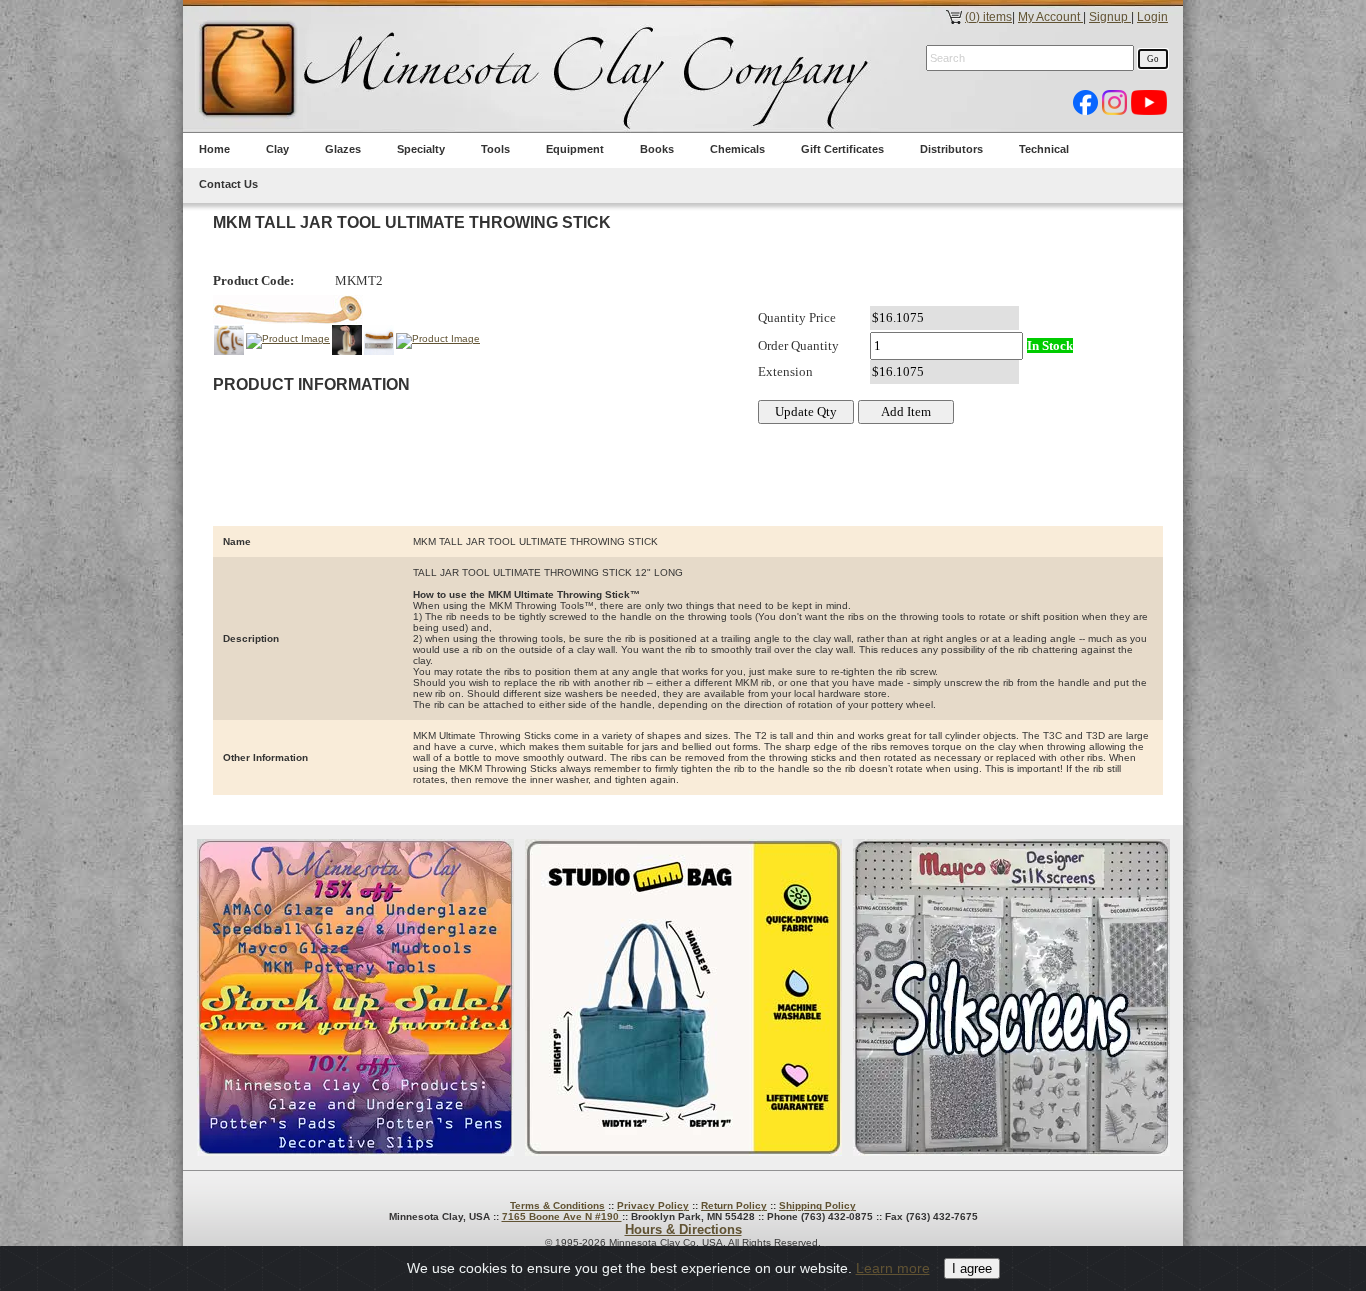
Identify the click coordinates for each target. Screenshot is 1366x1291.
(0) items (988, 17)
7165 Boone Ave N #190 (562, 1216)
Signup (1110, 17)
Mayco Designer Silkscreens (1011, 997)
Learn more (893, 1268)
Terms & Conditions (557, 1205)
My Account (1050, 17)
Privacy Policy (653, 1205)
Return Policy (734, 1205)
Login (1152, 17)
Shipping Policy (817, 1205)
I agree (972, 1268)
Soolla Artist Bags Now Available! (683, 997)
